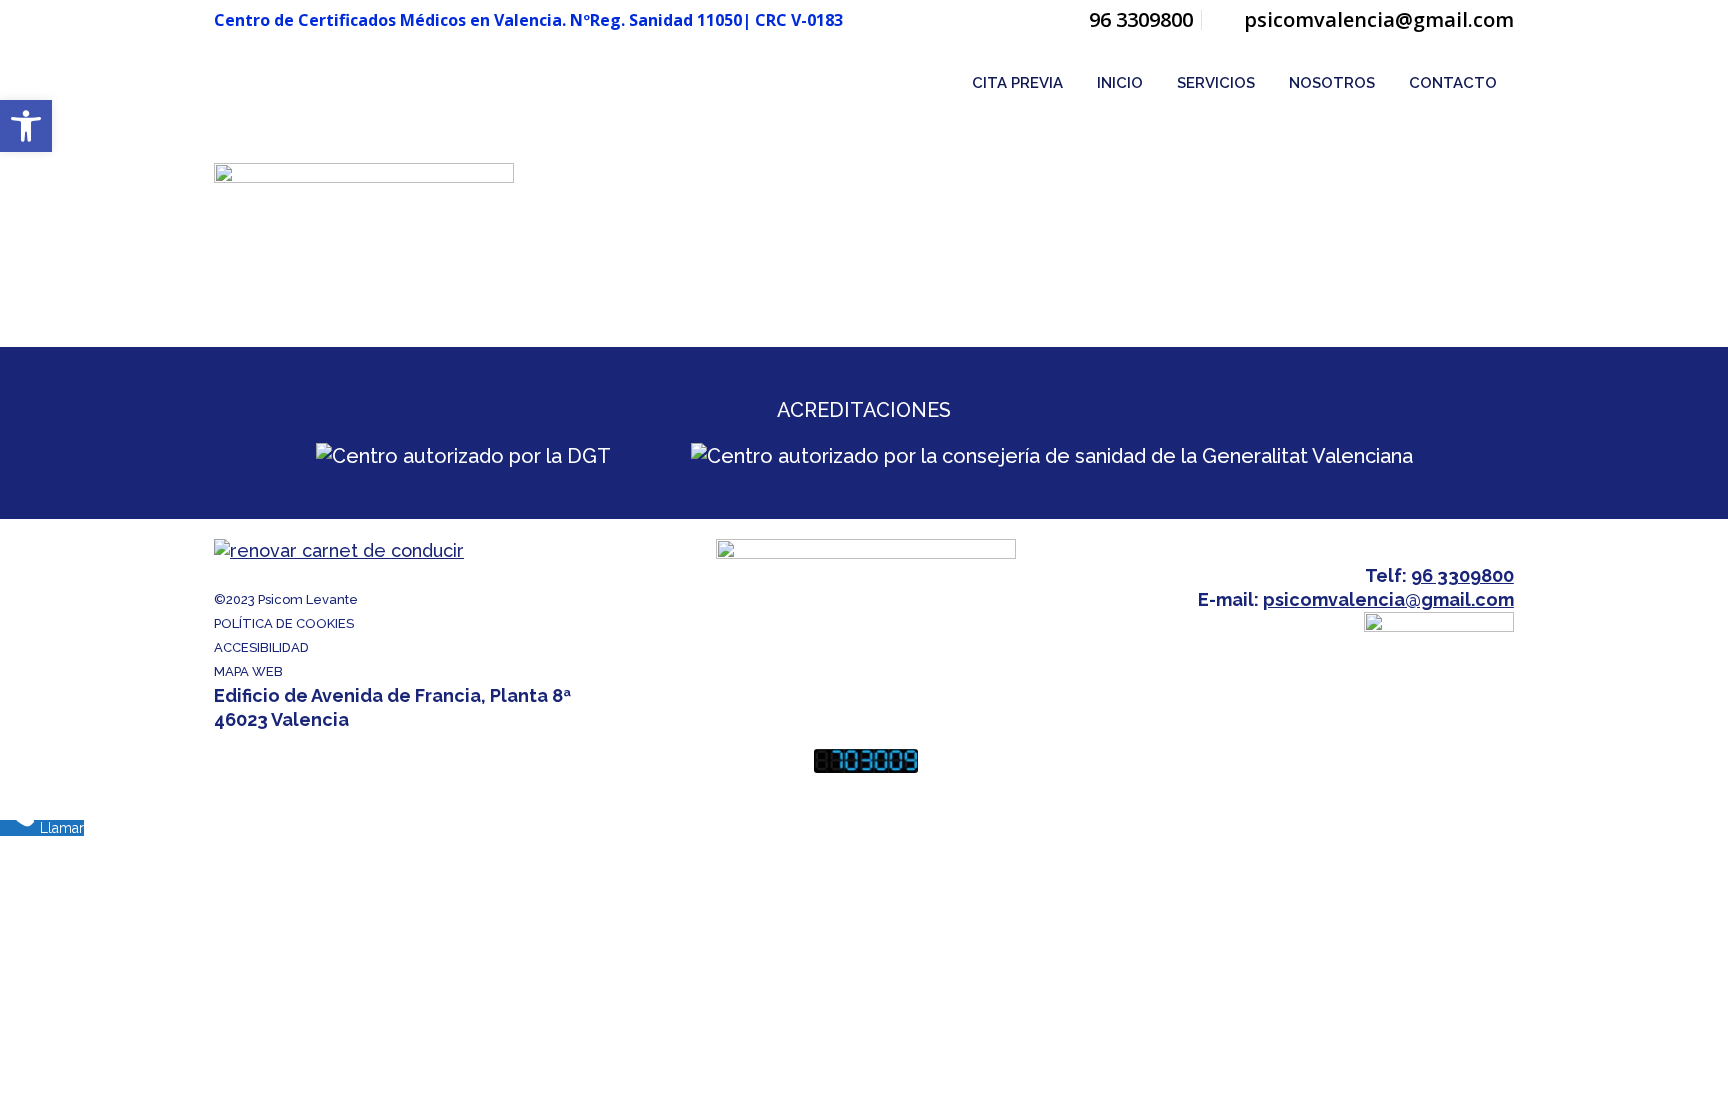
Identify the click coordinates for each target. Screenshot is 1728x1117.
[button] (26, 126)
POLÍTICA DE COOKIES (284, 623)
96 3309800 (1141, 19)
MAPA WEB (248, 671)
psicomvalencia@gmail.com (1379, 19)
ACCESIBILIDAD (261, 647)
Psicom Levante (308, 599)
